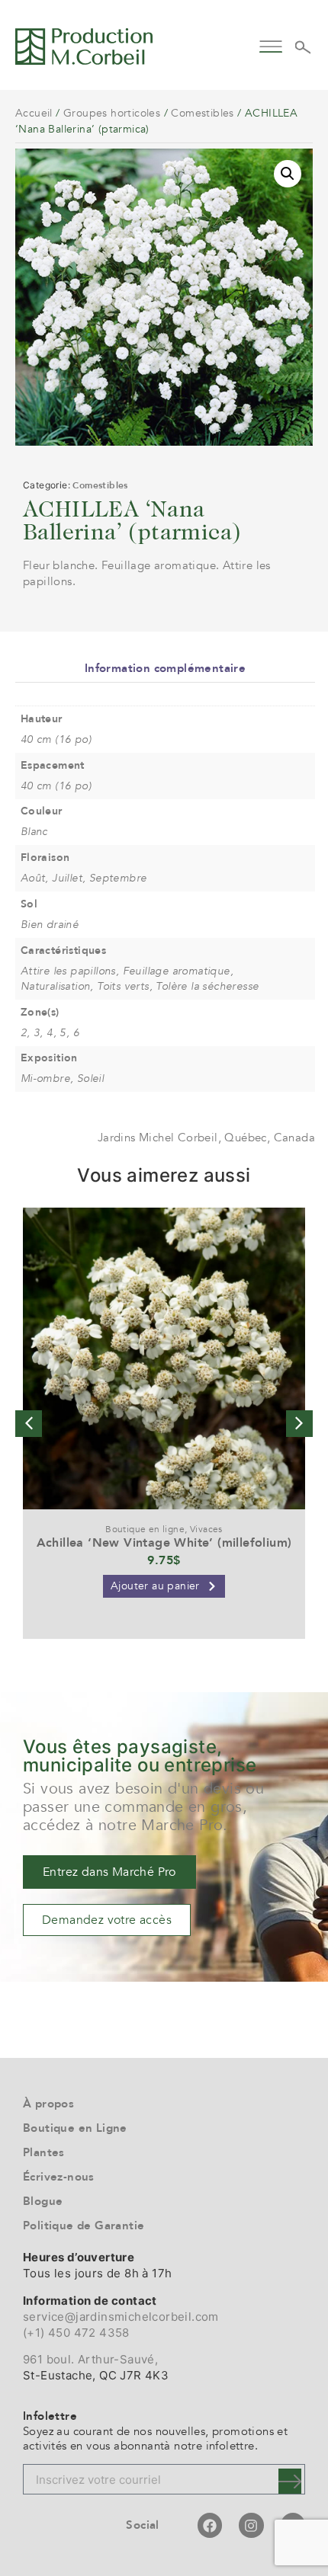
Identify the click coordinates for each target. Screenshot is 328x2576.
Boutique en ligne (145, 1529)
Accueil (34, 113)
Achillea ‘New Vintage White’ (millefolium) (164, 1543)
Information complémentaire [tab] (165, 668)
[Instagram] (251, 2525)
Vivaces (206, 1529)
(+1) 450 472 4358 (76, 2333)
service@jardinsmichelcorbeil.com (121, 2317)
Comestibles (202, 113)
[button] (270, 45)
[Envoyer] (290, 2481)
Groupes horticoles (112, 113)
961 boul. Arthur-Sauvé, (90, 2359)
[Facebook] (210, 2525)
